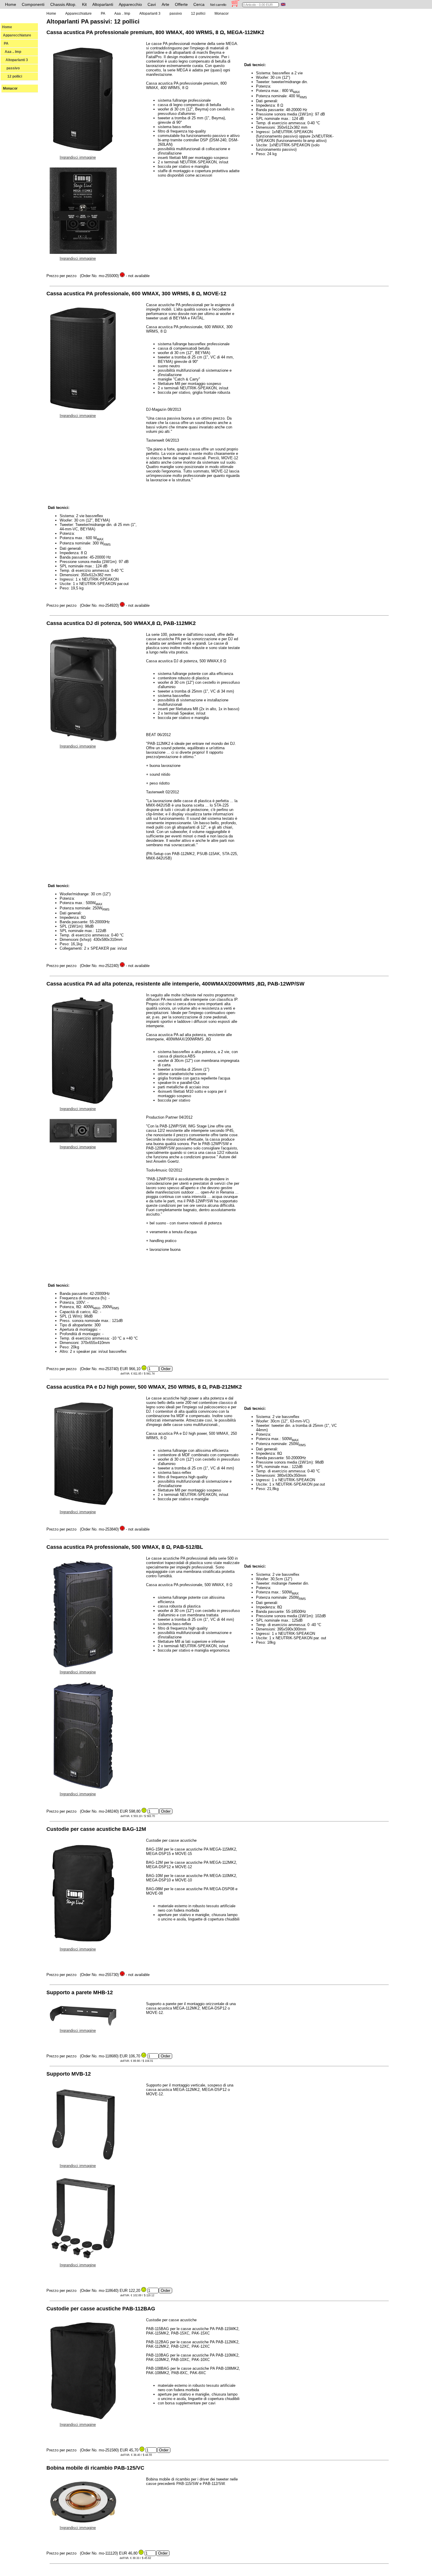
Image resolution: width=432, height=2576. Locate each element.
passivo (11, 68)
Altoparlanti (103, 4)
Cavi (152, 4)
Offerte (181, 4)
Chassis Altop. (63, 4)
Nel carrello (218, 5)
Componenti (33, 4)
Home (11, 4)
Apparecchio (130, 4)
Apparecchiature (17, 35)
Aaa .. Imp (12, 52)
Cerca (199, 4)
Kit (84, 4)
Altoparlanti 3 (15, 60)
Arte (165, 4)
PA (5, 43)
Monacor (10, 88)
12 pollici (12, 76)
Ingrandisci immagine (78, 157)
